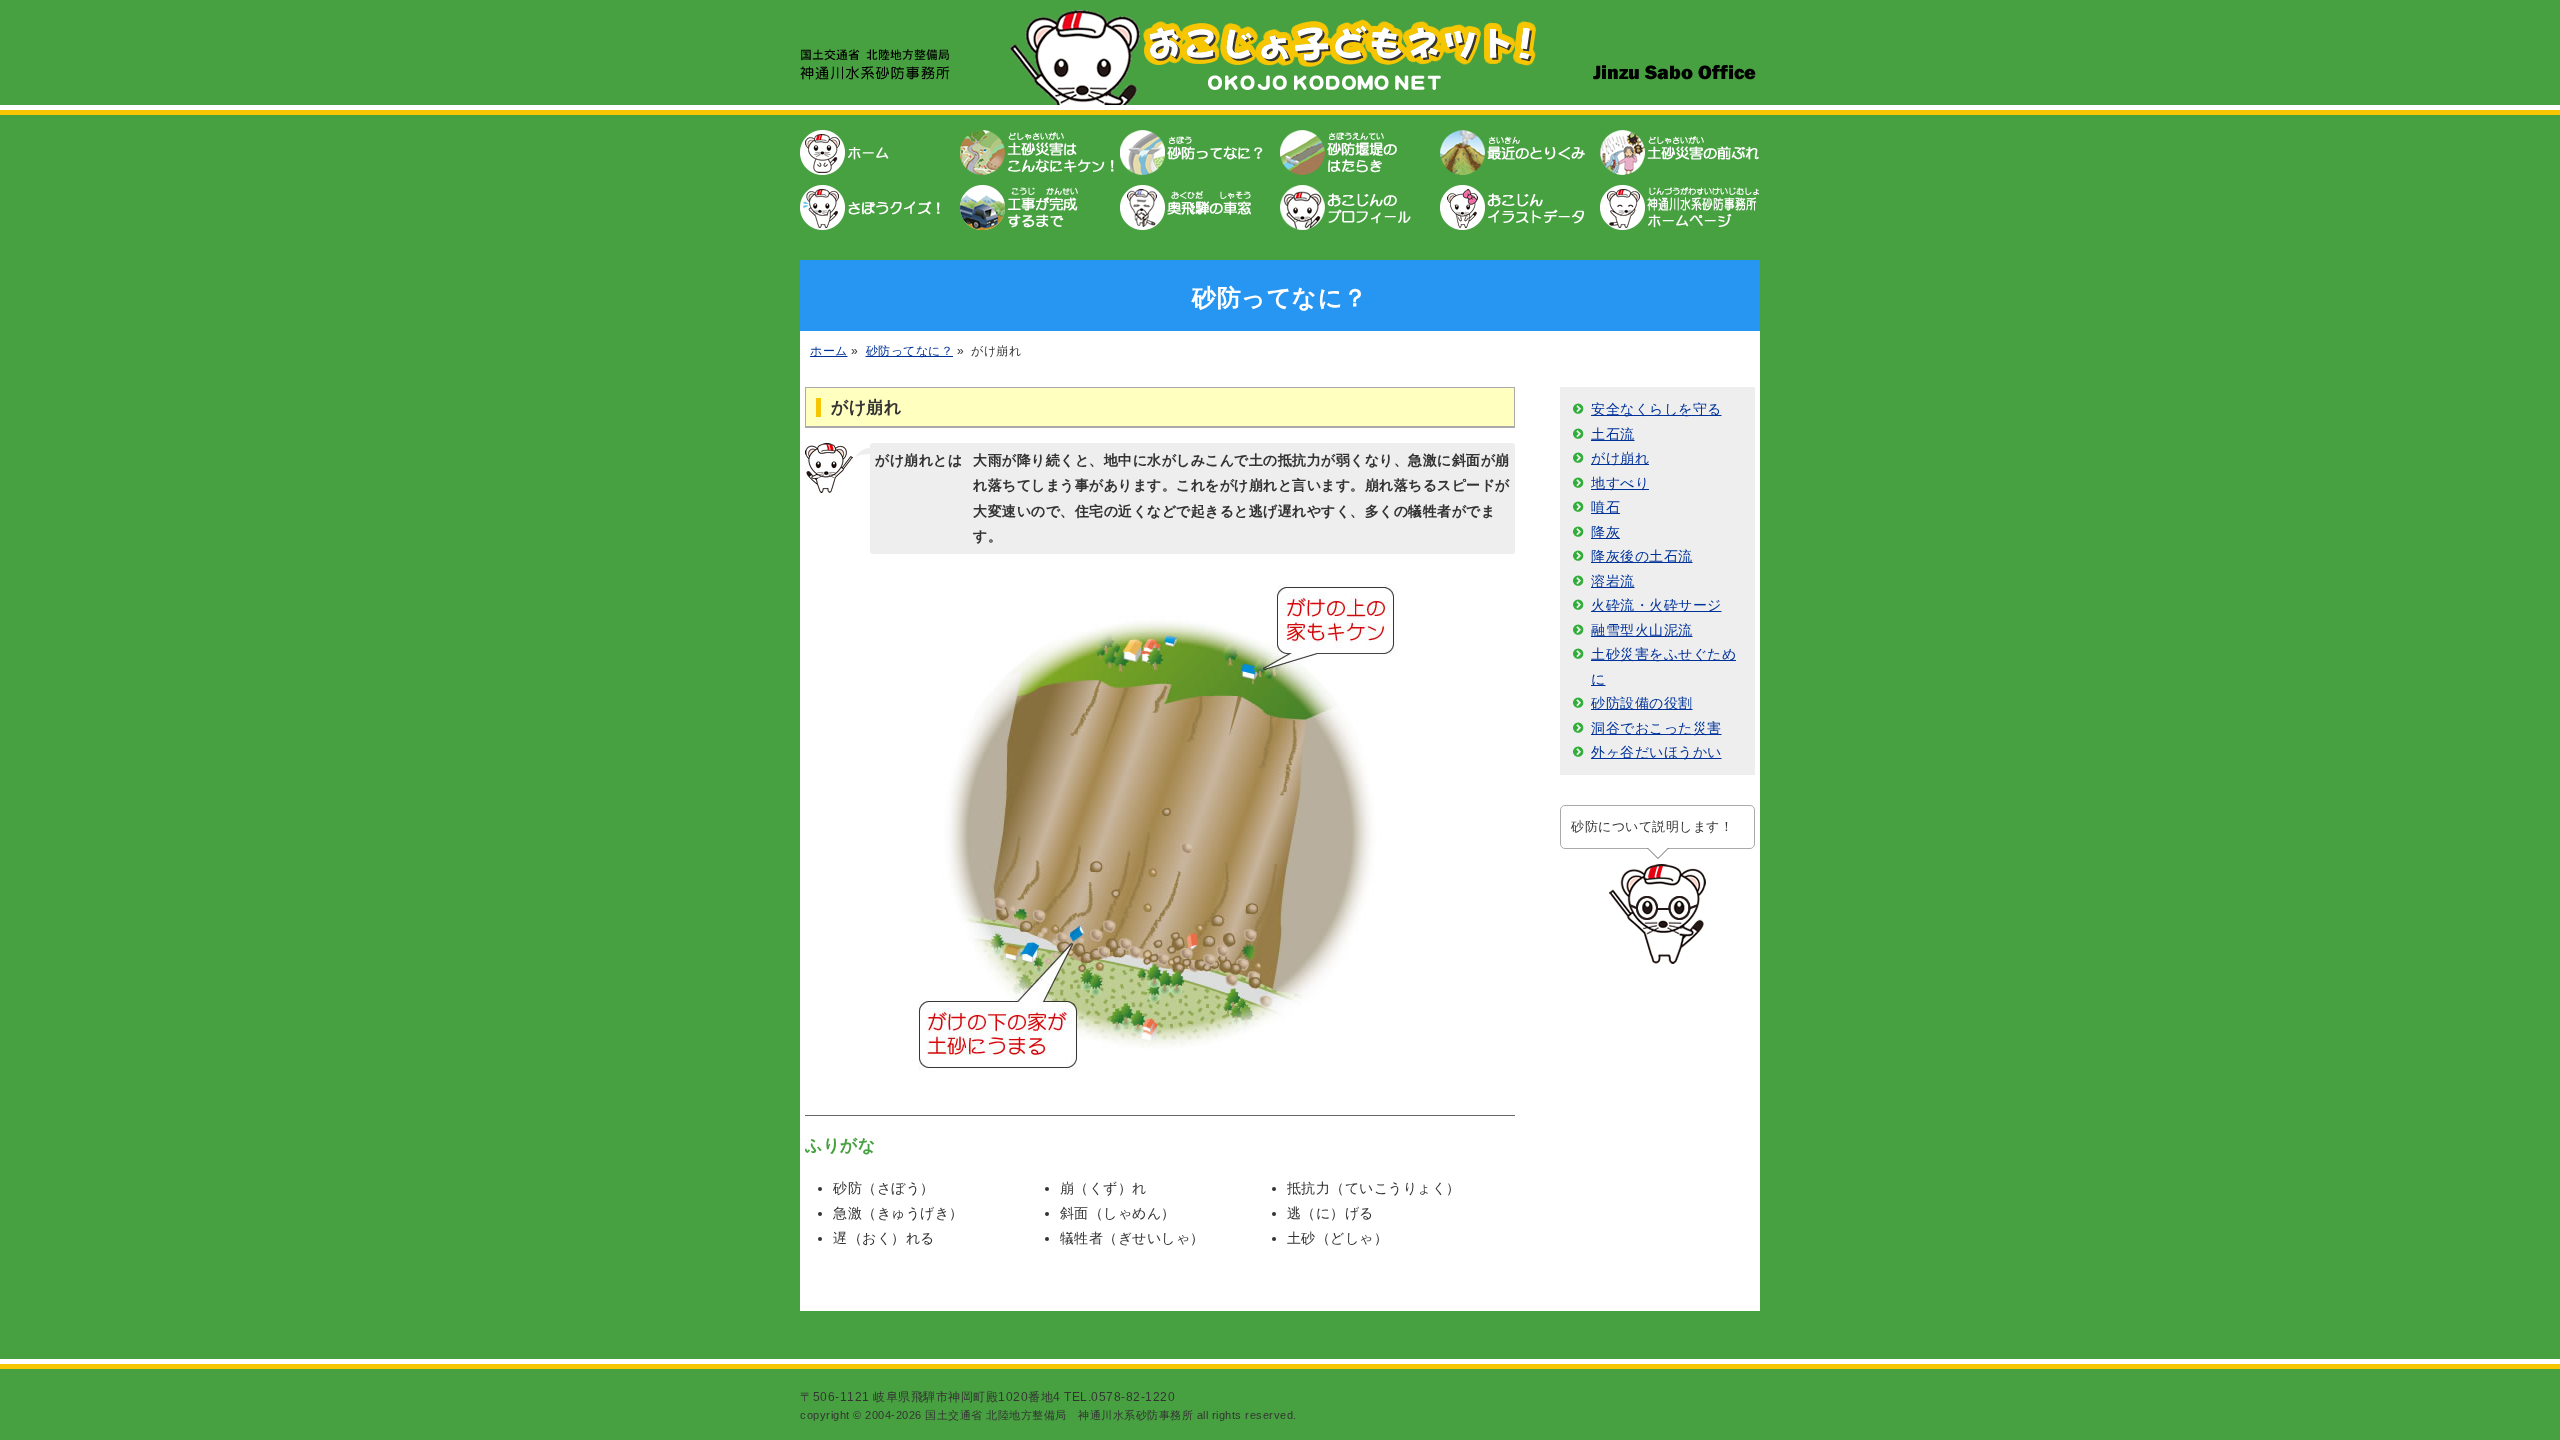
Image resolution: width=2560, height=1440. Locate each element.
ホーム (880, 155)
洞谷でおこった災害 (1656, 728)
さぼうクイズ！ (880, 205)
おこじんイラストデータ (1520, 205)
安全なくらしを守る (1656, 409)
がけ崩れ (1620, 458)
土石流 (1613, 434)
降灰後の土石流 (1642, 556)
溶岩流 (1613, 581)
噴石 (1605, 507)
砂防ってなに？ (1200, 155)
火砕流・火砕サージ (1656, 605)
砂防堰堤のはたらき (1360, 155)
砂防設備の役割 (1642, 703)
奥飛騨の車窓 (1200, 205)
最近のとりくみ (1520, 155)
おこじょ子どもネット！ (1280, 57)
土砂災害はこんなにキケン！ (1040, 155)
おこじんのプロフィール (1360, 205)
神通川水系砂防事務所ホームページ (1680, 205)
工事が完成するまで (1040, 205)
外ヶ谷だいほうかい (1656, 752)
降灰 (1605, 532)
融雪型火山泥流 (1642, 630)
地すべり (1620, 483)
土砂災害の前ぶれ (1680, 155)
